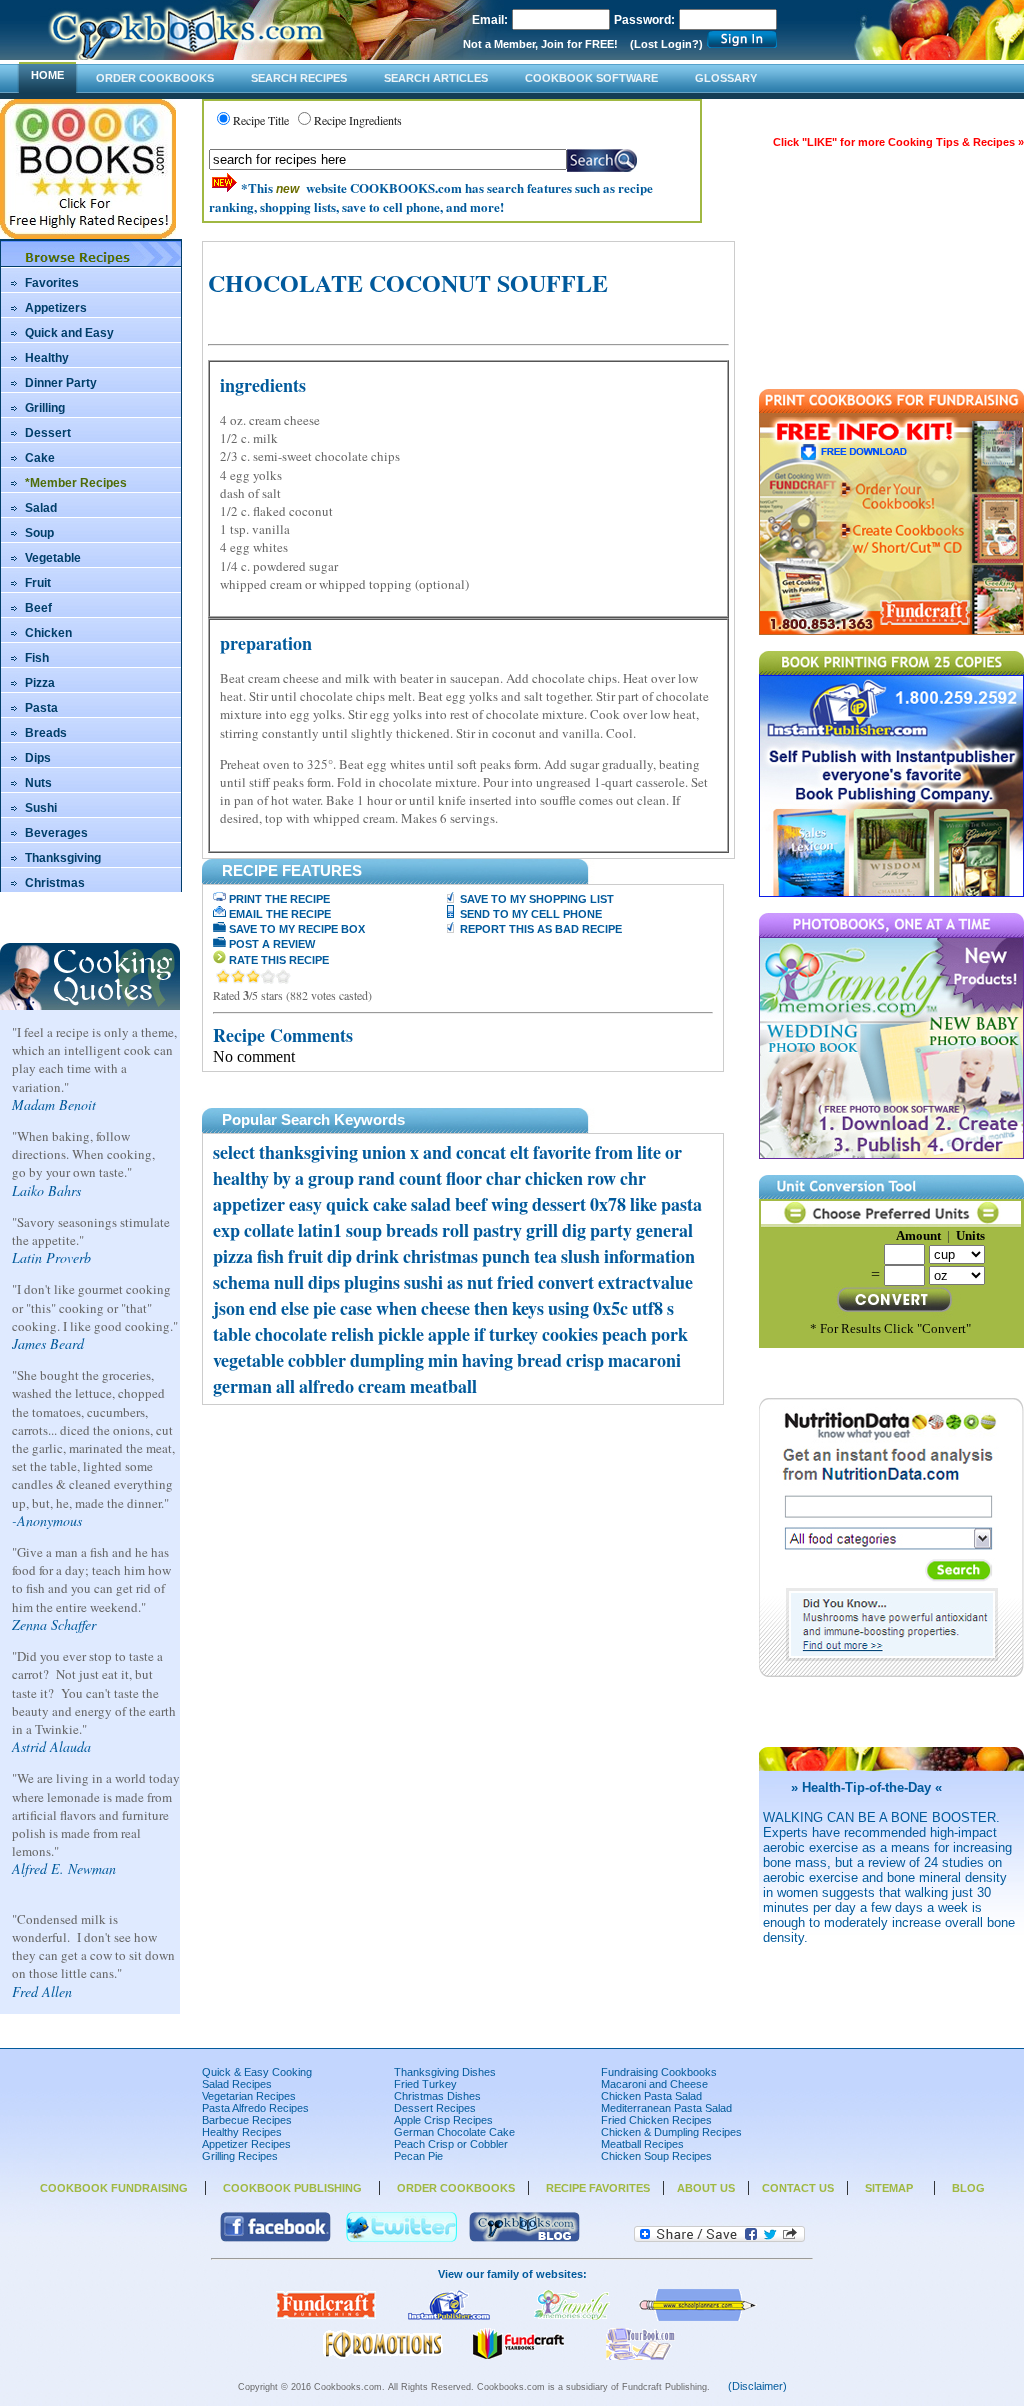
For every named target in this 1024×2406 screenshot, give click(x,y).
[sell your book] (641, 2356)
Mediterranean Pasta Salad (666, 2108)
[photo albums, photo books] (572, 2317)
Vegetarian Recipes (249, 2096)
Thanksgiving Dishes (445, 2072)
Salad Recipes (237, 2084)
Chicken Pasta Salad (651, 2096)
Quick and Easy (69, 333)
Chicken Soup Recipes (656, 2156)
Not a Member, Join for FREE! (540, 44)
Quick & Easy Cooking (257, 2072)
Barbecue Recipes (247, 2120)
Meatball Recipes (642, 2144)
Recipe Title (261, 120)
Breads (46, 733)
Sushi (41, 808)
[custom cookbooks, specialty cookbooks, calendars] (383, 2356)
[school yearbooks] (518, 2356)
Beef (38, 608)
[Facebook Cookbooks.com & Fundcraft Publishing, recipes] (275, 2238)
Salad (41, 508)
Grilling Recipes (240, 2156)
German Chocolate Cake (454, 2132)
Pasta (41, 708)
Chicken (48, 633)
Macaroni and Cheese (654, 2084)
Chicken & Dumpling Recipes (671, 2132)
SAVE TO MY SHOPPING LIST (535, 899)
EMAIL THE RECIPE (278, 914)
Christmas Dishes (437, 2096)
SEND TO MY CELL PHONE (529, 914)
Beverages (56, 833)
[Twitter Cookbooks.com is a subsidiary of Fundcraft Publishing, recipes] (401, 2238)
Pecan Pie (418, 2156)
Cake (40, 458)
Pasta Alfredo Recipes (255, 2108)
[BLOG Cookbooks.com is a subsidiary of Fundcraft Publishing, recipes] (524, 2238)
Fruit (38, 583)
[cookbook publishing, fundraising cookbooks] (326, 2317)
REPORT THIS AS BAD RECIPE (539, 929)
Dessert (48, 433)
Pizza (40, 683)
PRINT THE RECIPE (278, 899)
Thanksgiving (63, 858)
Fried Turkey (425, 2084)
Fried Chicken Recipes (656, 2120)
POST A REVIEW (270, 944)
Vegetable (53, 558)
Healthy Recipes (242, 2132)
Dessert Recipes (435, 2108)
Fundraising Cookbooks (659, 2072)
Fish (37, 658)
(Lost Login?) (666, 44)
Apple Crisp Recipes (443, 2120)
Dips (38, 758)
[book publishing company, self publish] (449, 2317)
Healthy (47, 358)
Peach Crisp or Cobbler (451, 2144)
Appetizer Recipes (246, 2144)
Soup (39, 533)
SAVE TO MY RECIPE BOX (295, 929)
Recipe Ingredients (358, 120)
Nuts (38, 783)
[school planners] (698, 2317)
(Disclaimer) (757, 2386)
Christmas (55, 883)
